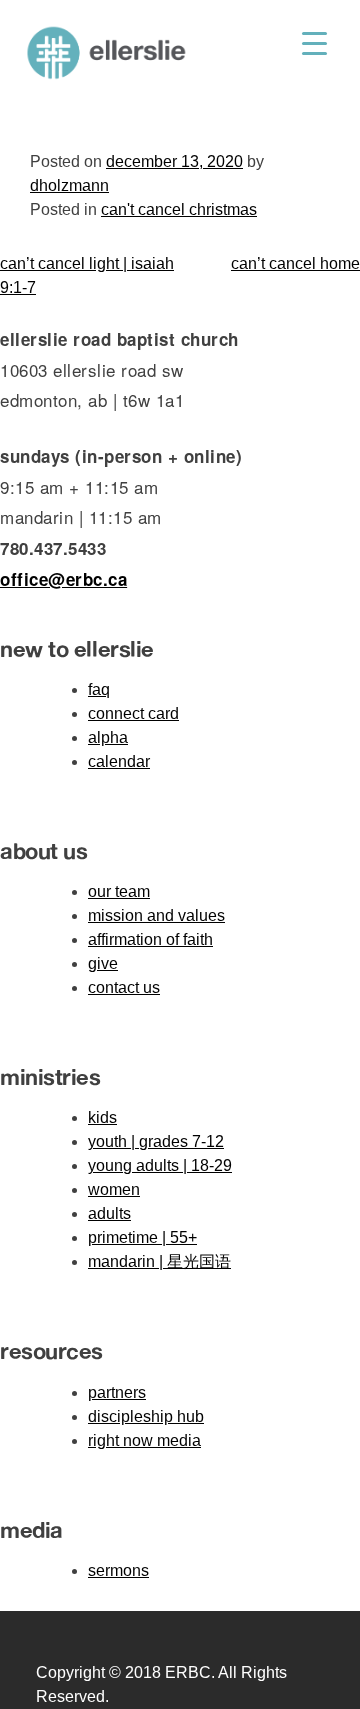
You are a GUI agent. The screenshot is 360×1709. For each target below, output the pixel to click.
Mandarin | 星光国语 (159, 1261)
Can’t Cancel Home (295, 263)
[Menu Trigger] (314, 42)
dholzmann (69, 185)
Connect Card (133, 713)
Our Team (119, 891)
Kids (102, 1117)
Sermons (118, 1570)
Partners (117, 1392)
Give (103, 963)
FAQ (99, 689)
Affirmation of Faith (150, 939)
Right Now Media (144, 1440)
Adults (109, 1213)
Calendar (119, 761)
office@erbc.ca (63, 579)
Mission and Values (156, 915)
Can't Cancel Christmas (179, 209)
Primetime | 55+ (142, 1237)
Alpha (108, 737)
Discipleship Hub (146, 1416)
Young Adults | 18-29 (160, 1165)
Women (114, 1189)
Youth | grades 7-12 (156, 1141)
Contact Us (124, 987)
